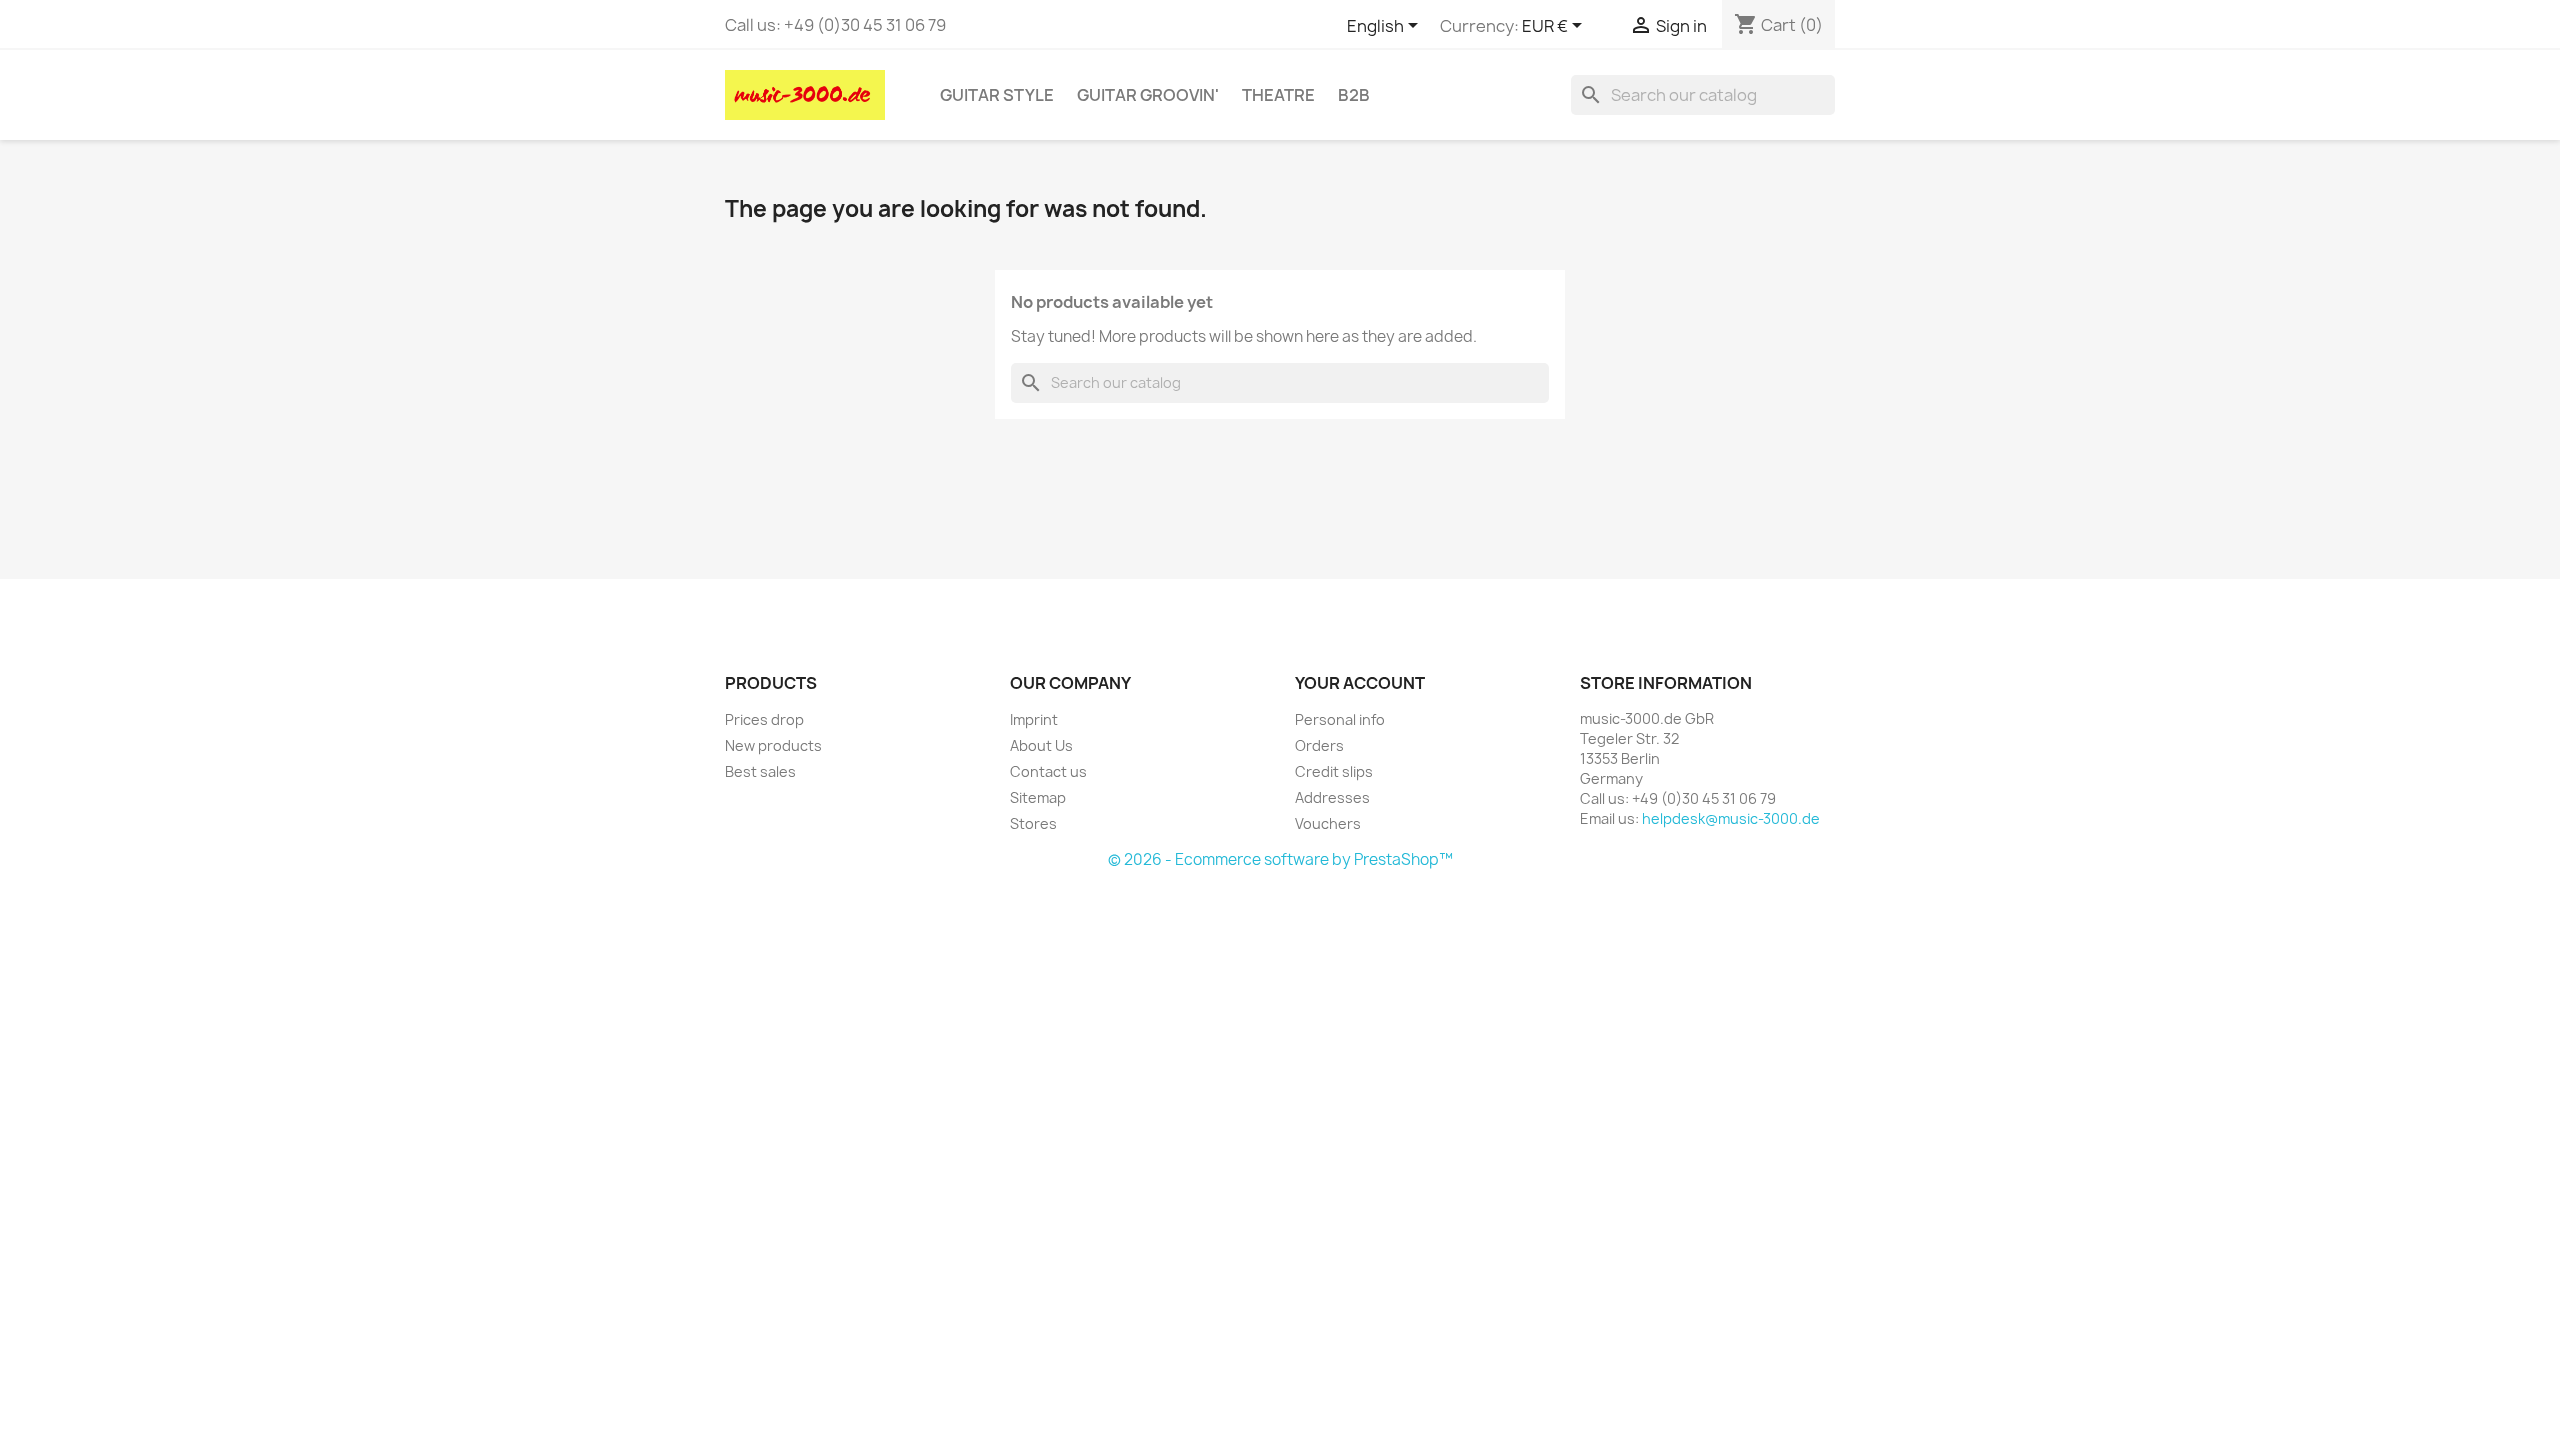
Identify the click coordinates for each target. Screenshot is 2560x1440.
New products (773, 745)
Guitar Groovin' (1148, 95)
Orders (1319, 745)
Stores (1033, 823)
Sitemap (1038, 797)
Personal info (1340, 719)
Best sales (760, 771)
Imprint (1034, 719)
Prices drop (764, 719)
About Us (1041, 745)
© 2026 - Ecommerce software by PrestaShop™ (1280, 859)
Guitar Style (997, 95)
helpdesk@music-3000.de (1731, 818)
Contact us (1048, 771)
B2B (1354, 95)
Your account (1360, 683)
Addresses (1332, 797)
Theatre (1278, 95)
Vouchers (1328, 823)
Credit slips (1334, 771)
